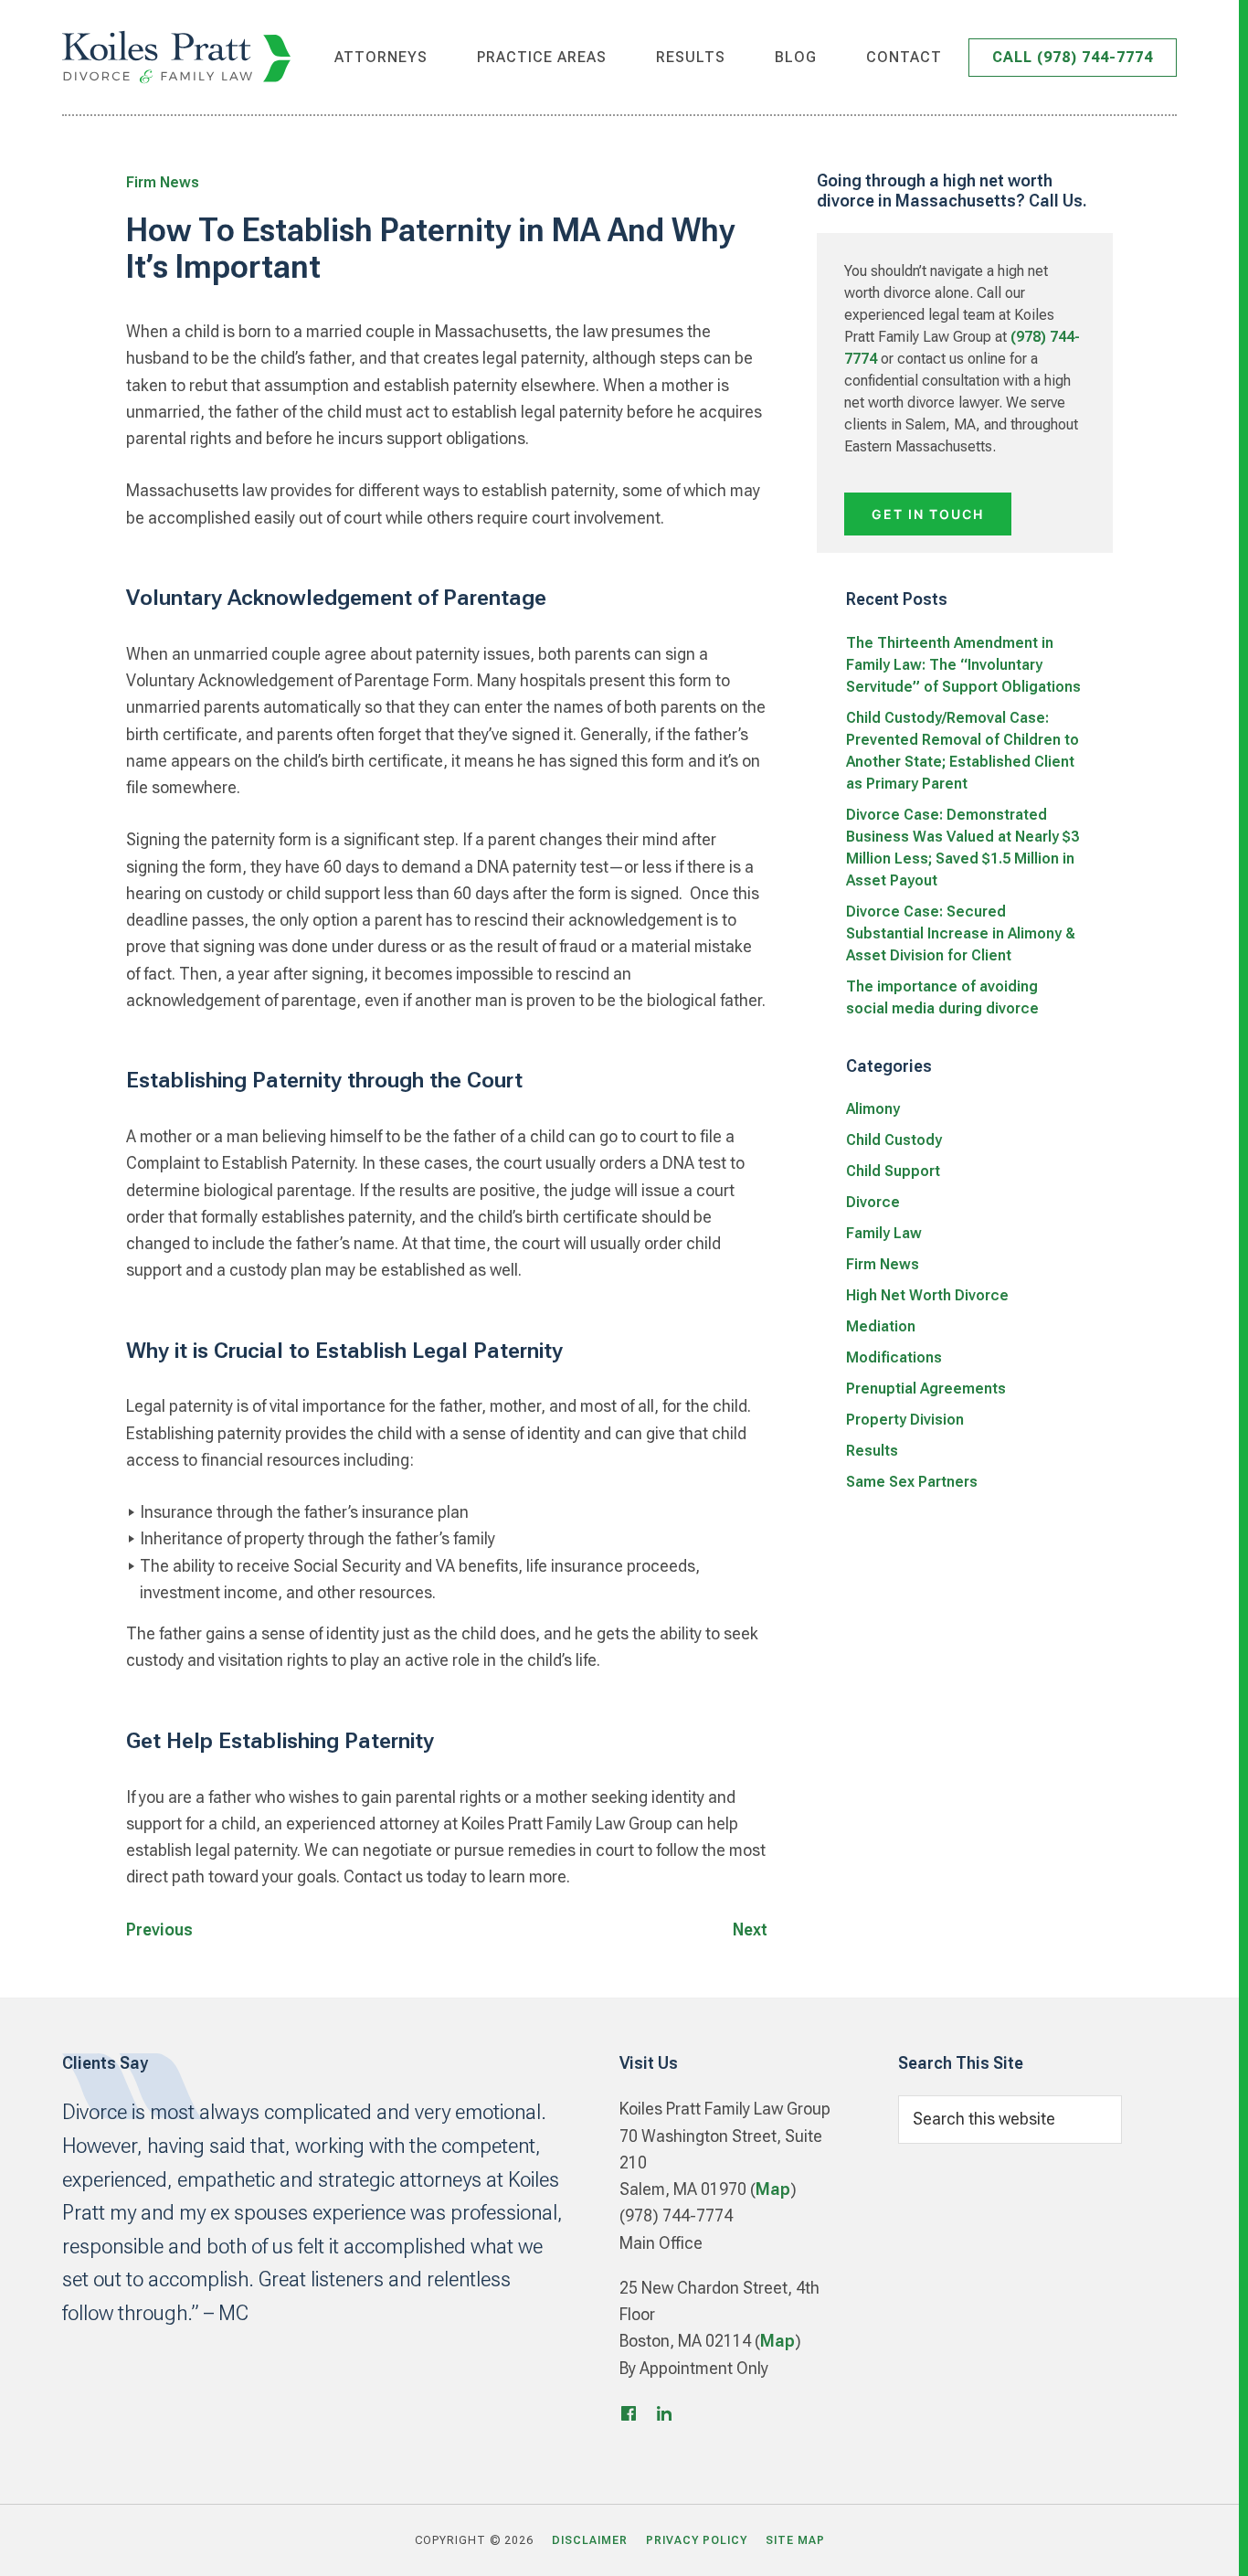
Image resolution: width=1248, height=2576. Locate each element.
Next (750, 1929)
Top (1205, 2541)
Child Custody (894, 1140)
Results (872, 1451)
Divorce (873, 1202)
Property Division (905, 1420)
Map (773, 2189)
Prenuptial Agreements (926, 1389)
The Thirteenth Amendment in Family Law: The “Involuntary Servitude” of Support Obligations (963, 665)
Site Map (795, 2540)
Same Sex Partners (912, 1482)
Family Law (884, 1233)
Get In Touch (928, 514)
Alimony (873, 1109)
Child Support (893, 1171)
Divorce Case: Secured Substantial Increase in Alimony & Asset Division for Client (961, 933)
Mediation (881, 1326)
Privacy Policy (697, 2540)
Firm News (163, 182)
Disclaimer (590, 2540)
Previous (159, 1929)
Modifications (894, 1357)
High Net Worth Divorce (927, 1295)
